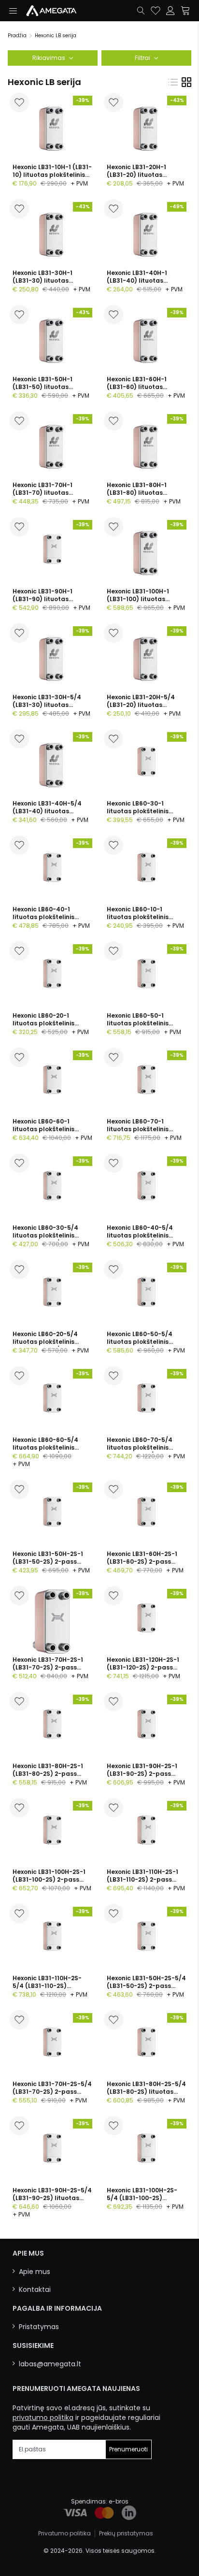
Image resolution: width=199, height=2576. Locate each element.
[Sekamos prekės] (156, 11)
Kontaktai (35, 2290)
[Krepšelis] (186, 11)
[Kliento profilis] (171, 11)
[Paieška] (141, 11)
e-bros (119, 2501)
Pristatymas (39, 2327)
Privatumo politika (64, 2533)
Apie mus (35, 2272)
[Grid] (186, 82)
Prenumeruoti (128, 2449)
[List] (173, 82)
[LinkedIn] (129, 2513)
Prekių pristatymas (126, 2533)
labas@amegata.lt (50, 2364)
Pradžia (17, 36)
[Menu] (13, 11)
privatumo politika (43, 2418)
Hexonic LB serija (56, 36)
